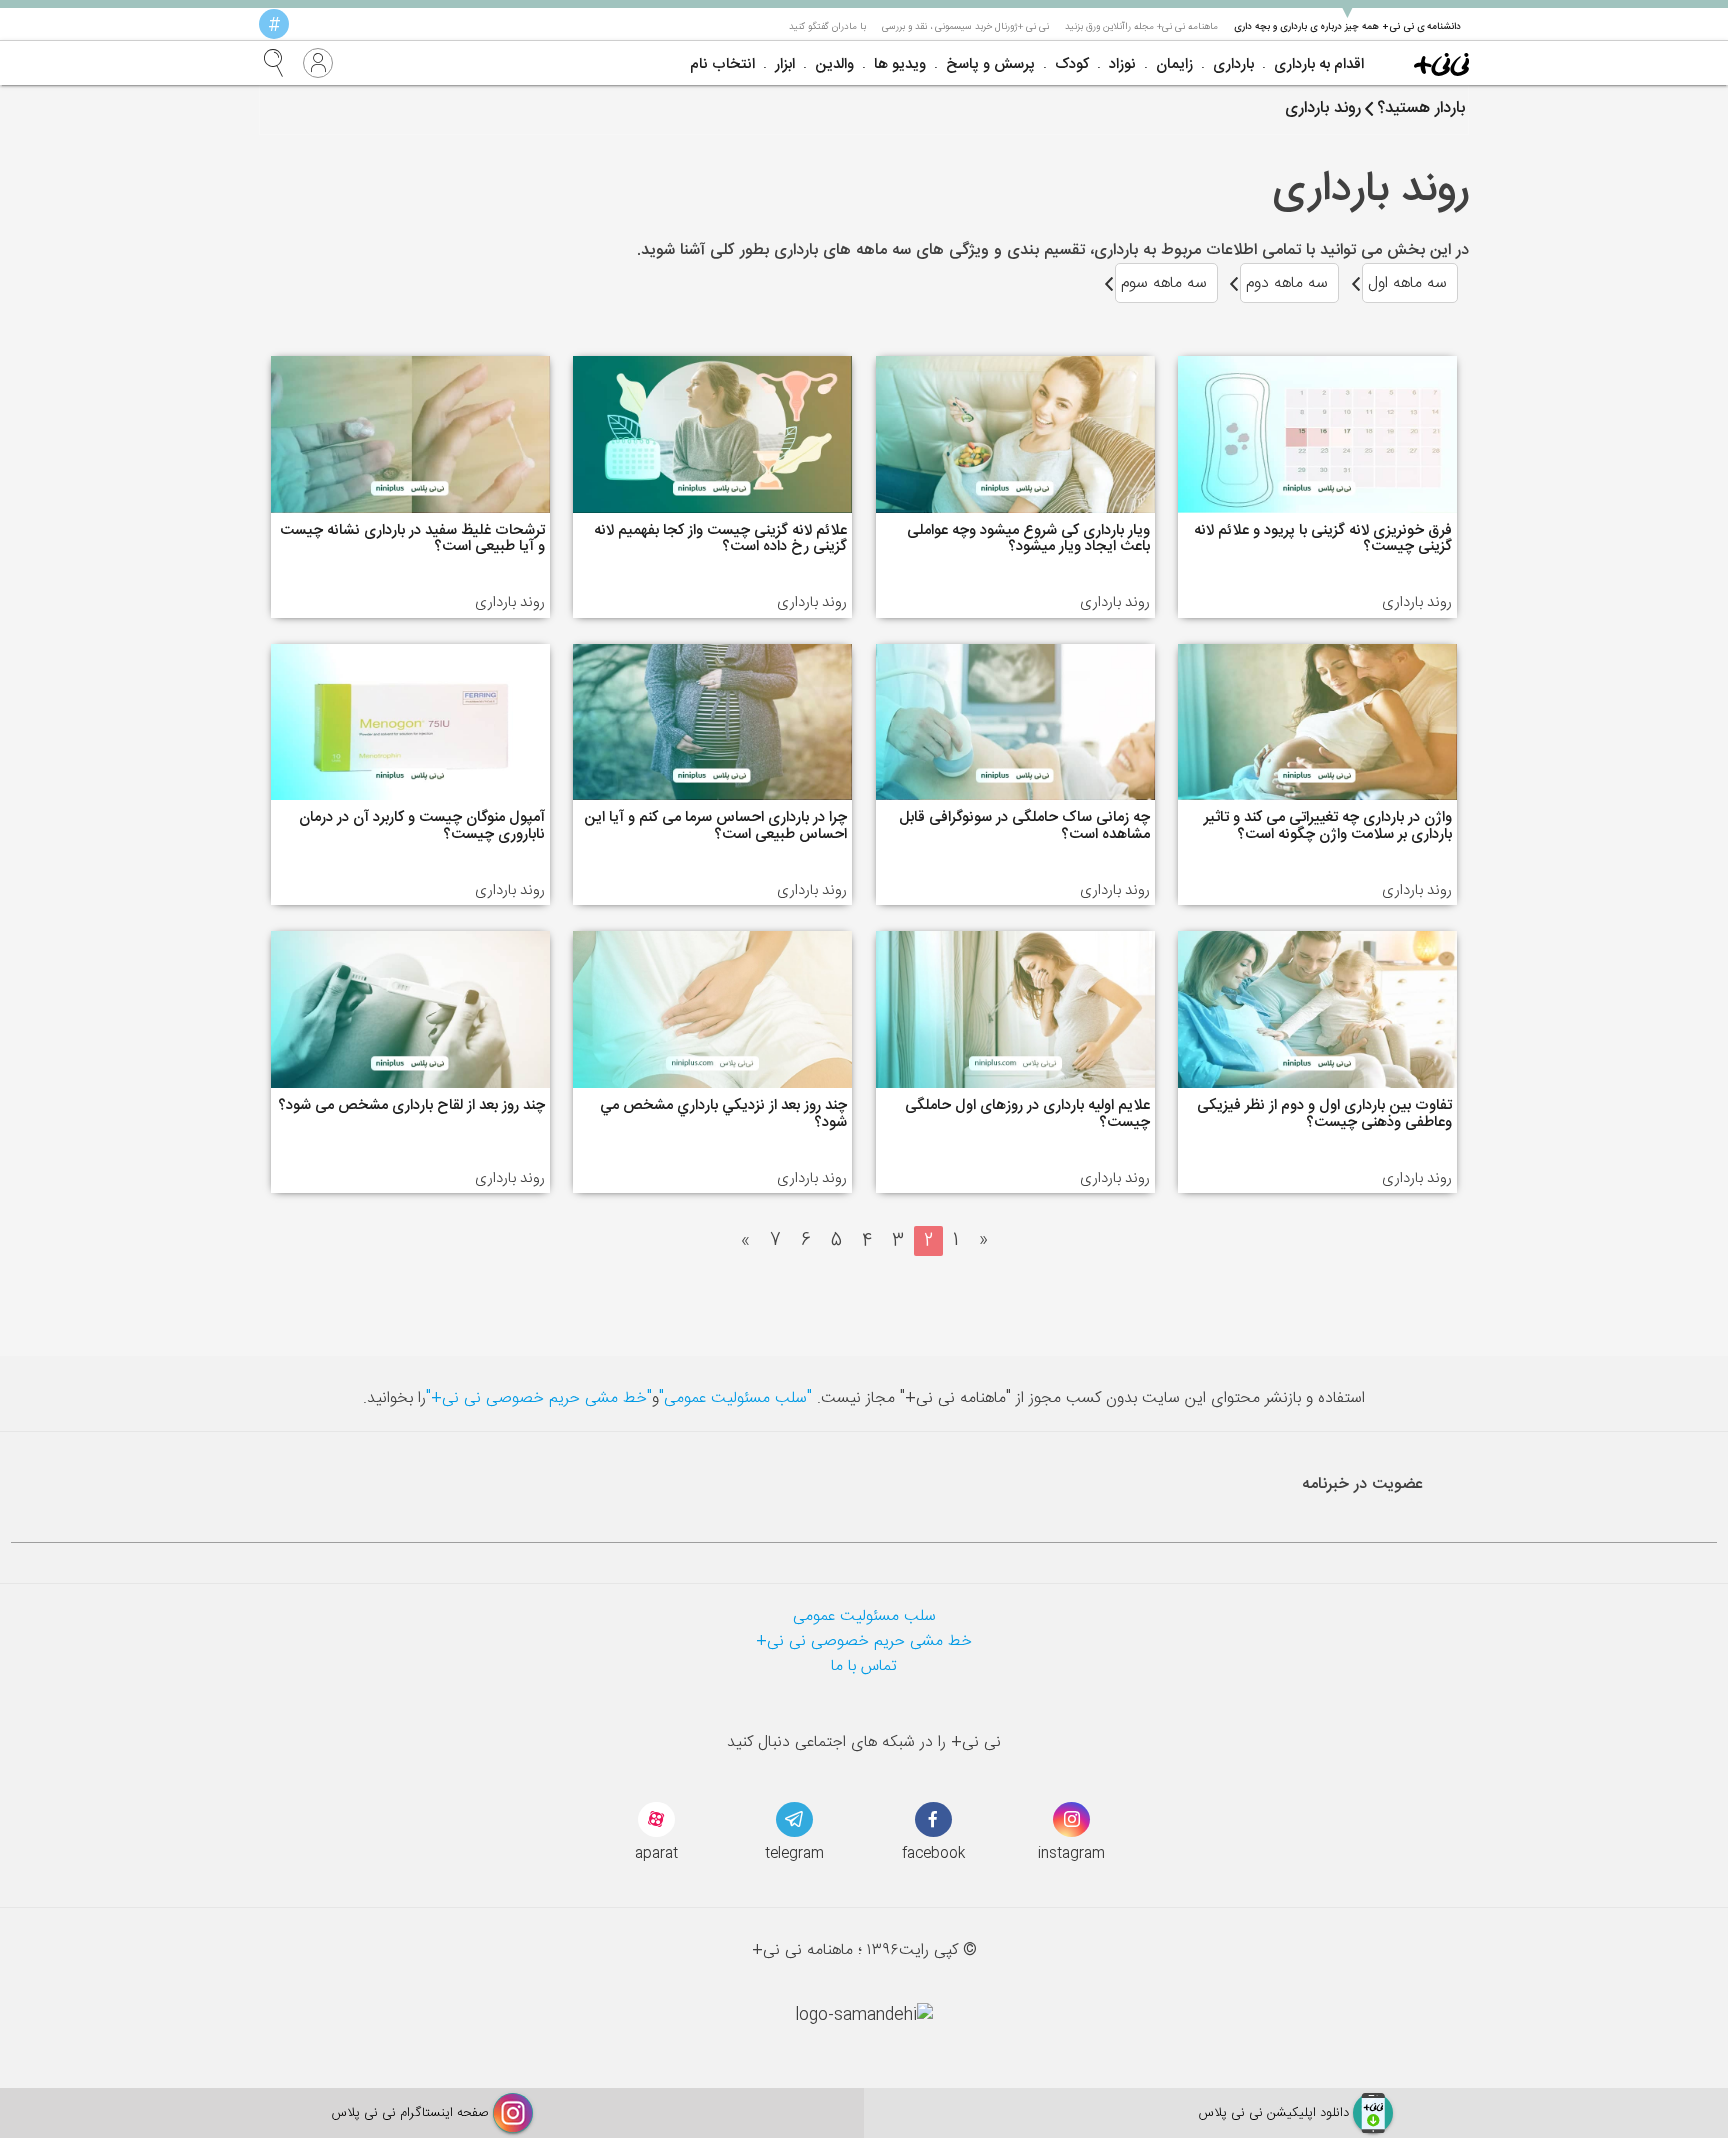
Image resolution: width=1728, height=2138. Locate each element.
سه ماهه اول (1407, 283)
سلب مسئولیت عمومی (864, 1616)
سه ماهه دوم (1287, 283)
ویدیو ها (900, 64)
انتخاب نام (722, 64)
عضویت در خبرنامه (1362, 1484)
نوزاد (1122, 64)
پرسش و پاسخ (990, 64)
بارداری (1233, 64)
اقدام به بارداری (1319, 64)
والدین (834, 64)
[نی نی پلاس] (1441, 63)
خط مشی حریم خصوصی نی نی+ (864, 1641)
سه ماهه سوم (1164, 283)
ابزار (785, 64)
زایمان (1174, 64)
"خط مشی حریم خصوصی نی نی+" (539, 1398)
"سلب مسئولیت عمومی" (735, 1398)
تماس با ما (864, 1666)
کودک (1072, 64)
